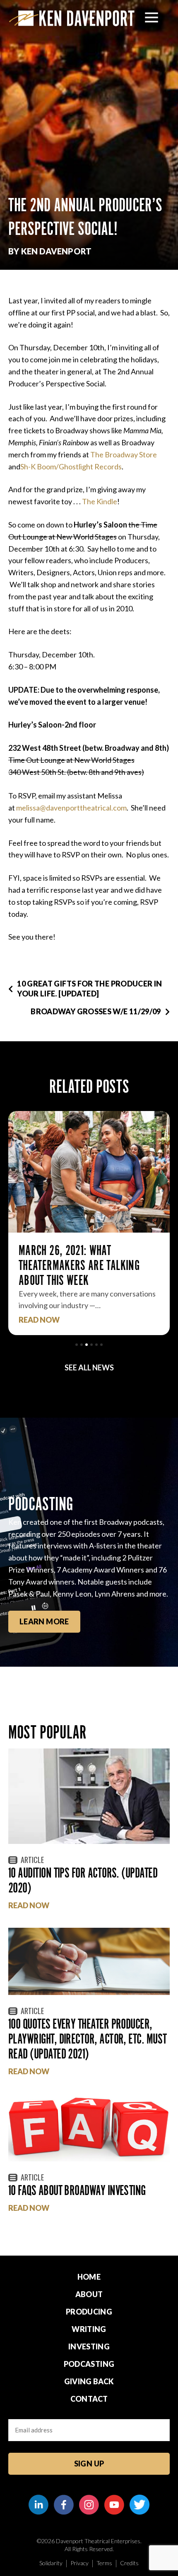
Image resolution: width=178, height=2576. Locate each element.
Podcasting (89, 2364)
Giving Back (89, 2381)
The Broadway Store (124, 454)
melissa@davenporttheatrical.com (71, 808)
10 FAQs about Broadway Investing (77, 2190)
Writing (89, 2329)
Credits (129, 2563)
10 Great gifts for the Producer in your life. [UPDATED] (89, 988)
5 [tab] (96, 1345)
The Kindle (100, 501)
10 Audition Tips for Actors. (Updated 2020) (83, 1880)
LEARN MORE (44, 1621)
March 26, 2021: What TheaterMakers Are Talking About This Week (79, 1265)
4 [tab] (91, 1345)
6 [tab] (101, 1345)
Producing (89, 2312)
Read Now (39, 1320)
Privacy (79, 2563)
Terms (104, 2563)
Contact (89, 2399)
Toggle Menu (152, 17)
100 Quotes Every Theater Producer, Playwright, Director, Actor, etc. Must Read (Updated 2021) (87, 2039)
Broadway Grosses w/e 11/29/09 (96, 1011)
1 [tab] (77, 1345)
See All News (89, 1367)
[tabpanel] (89, 1223)
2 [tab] (82, 1345)
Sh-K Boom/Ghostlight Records (71, 466)
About (89, 2294)
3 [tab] (87, 1345)
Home (89, 2277)
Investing (89, 2346)
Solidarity (51, 2563)
